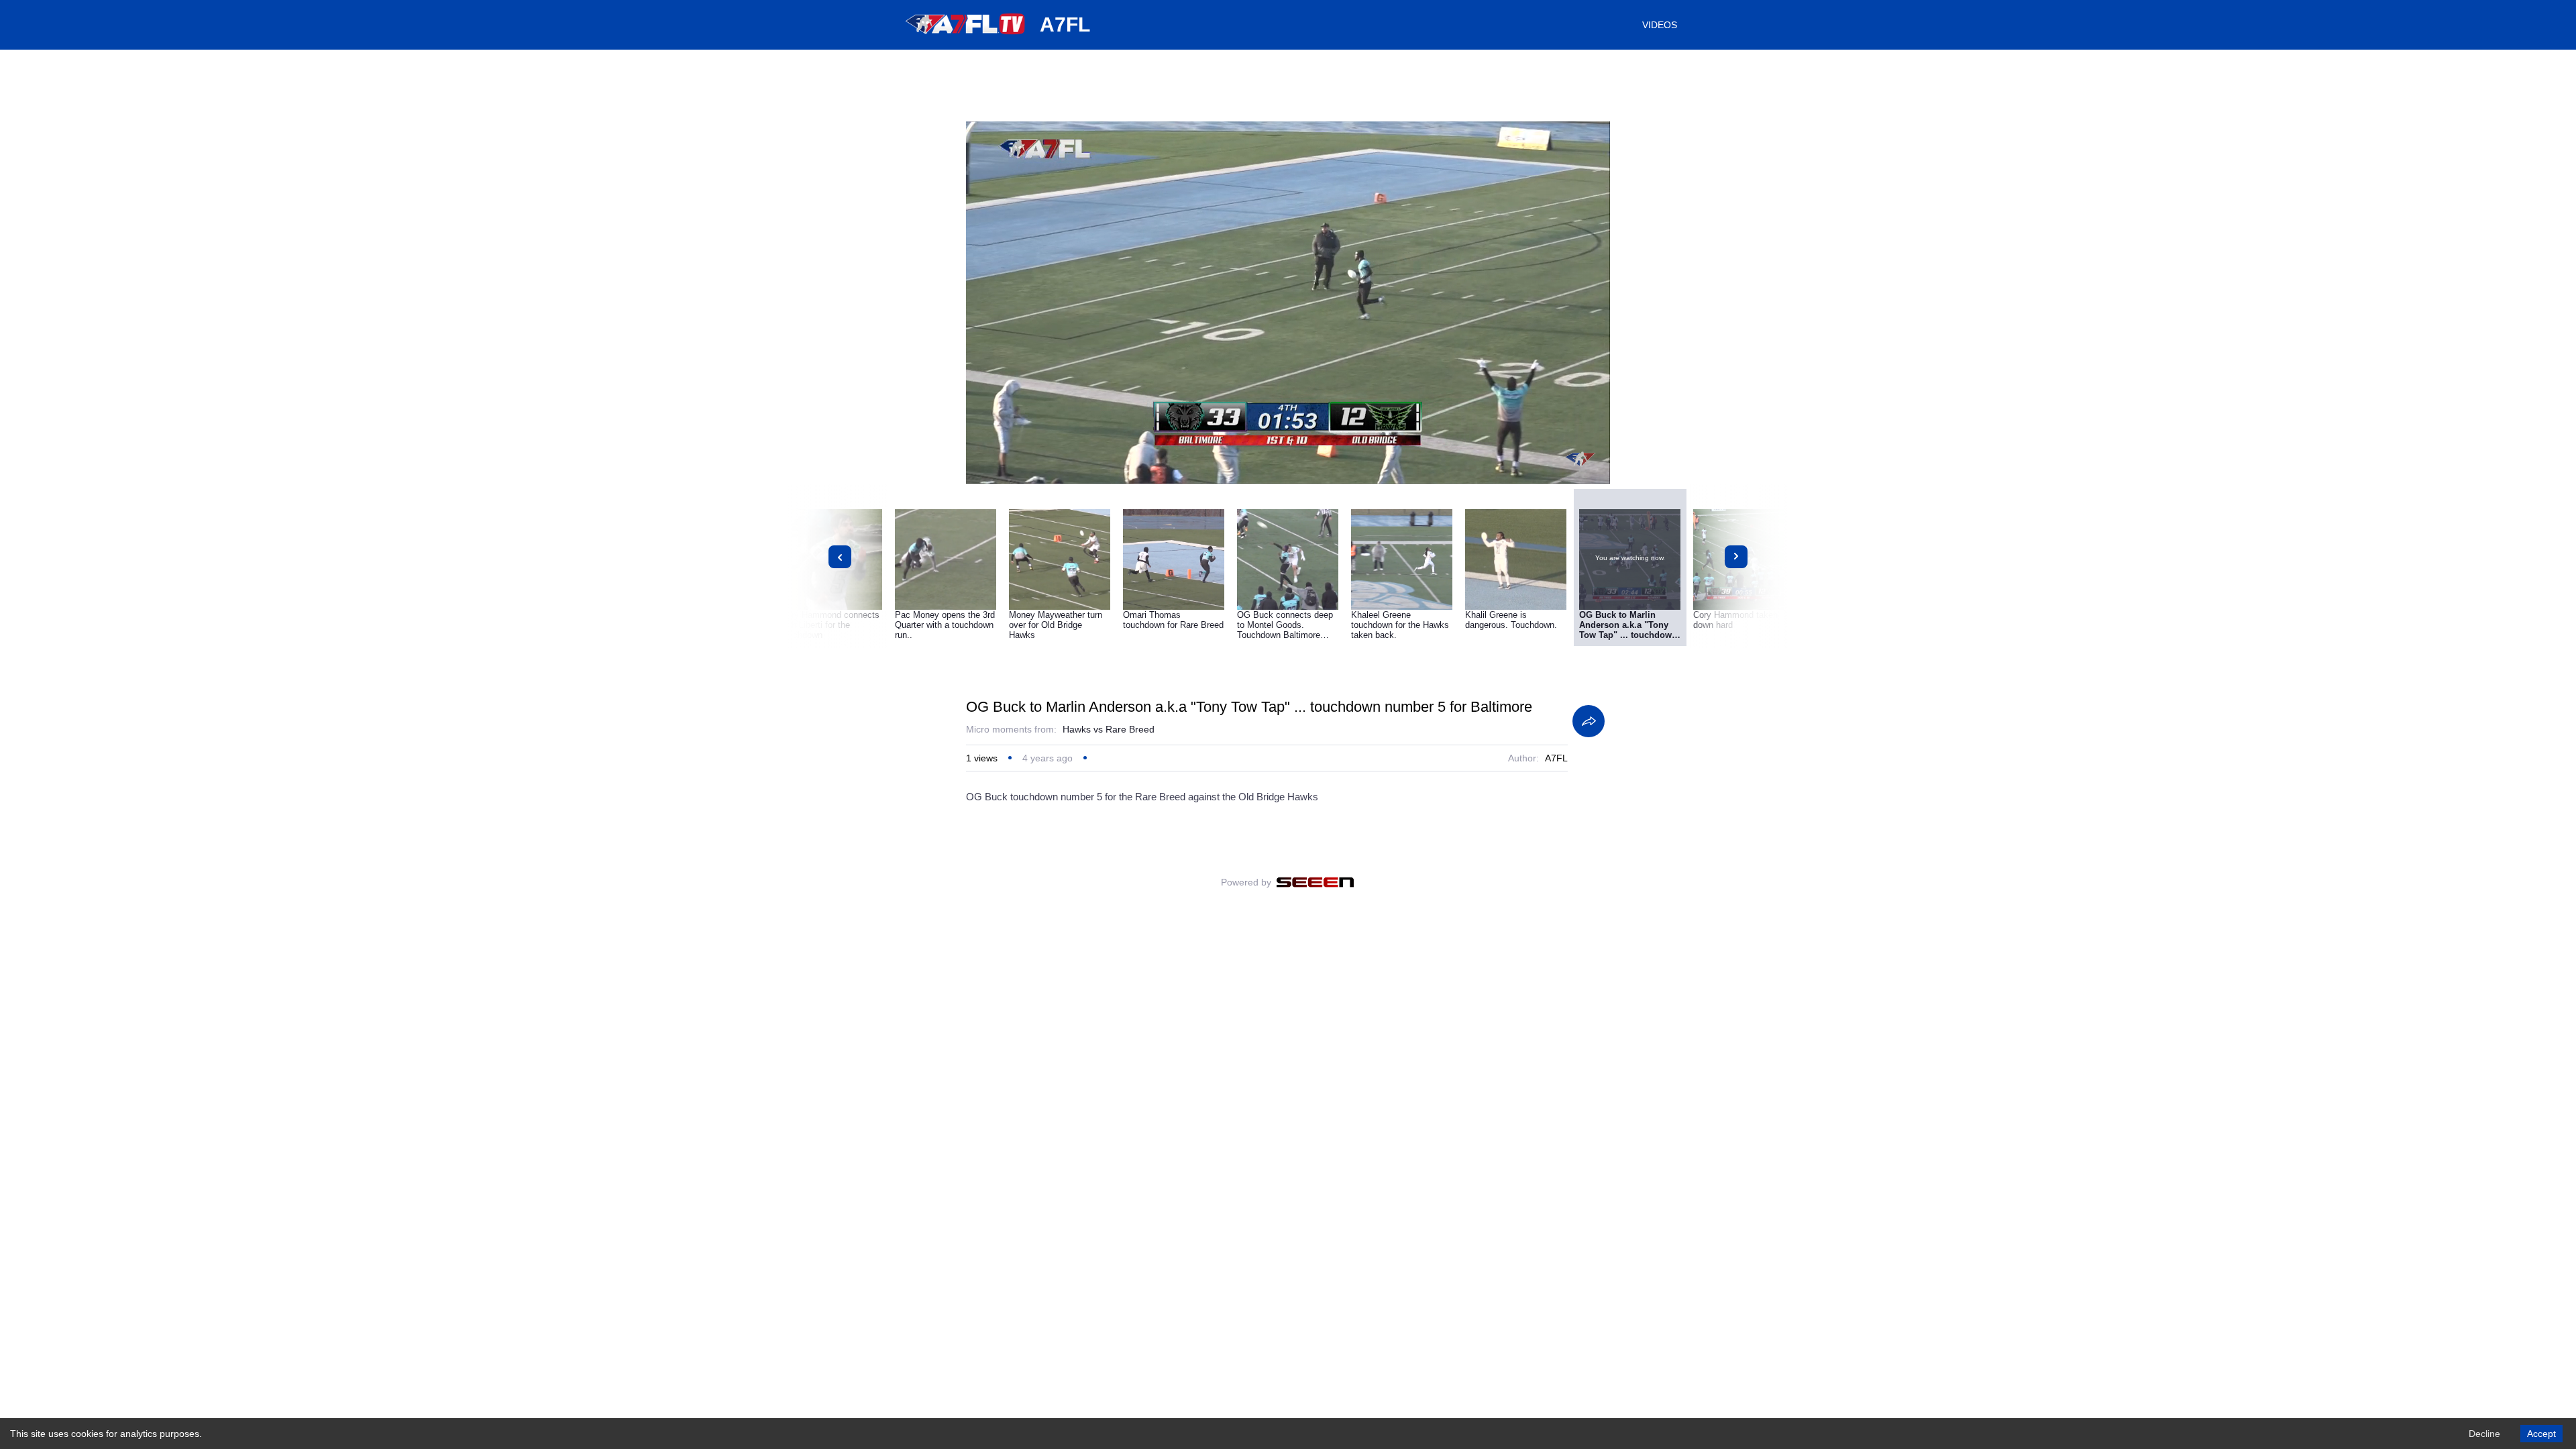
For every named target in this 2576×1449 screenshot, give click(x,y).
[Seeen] (1315, 882)
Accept (2541, 1434)
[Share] (1589, 721)
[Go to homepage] (966, 39)
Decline (2484, 1434)
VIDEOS (1660, 25)
